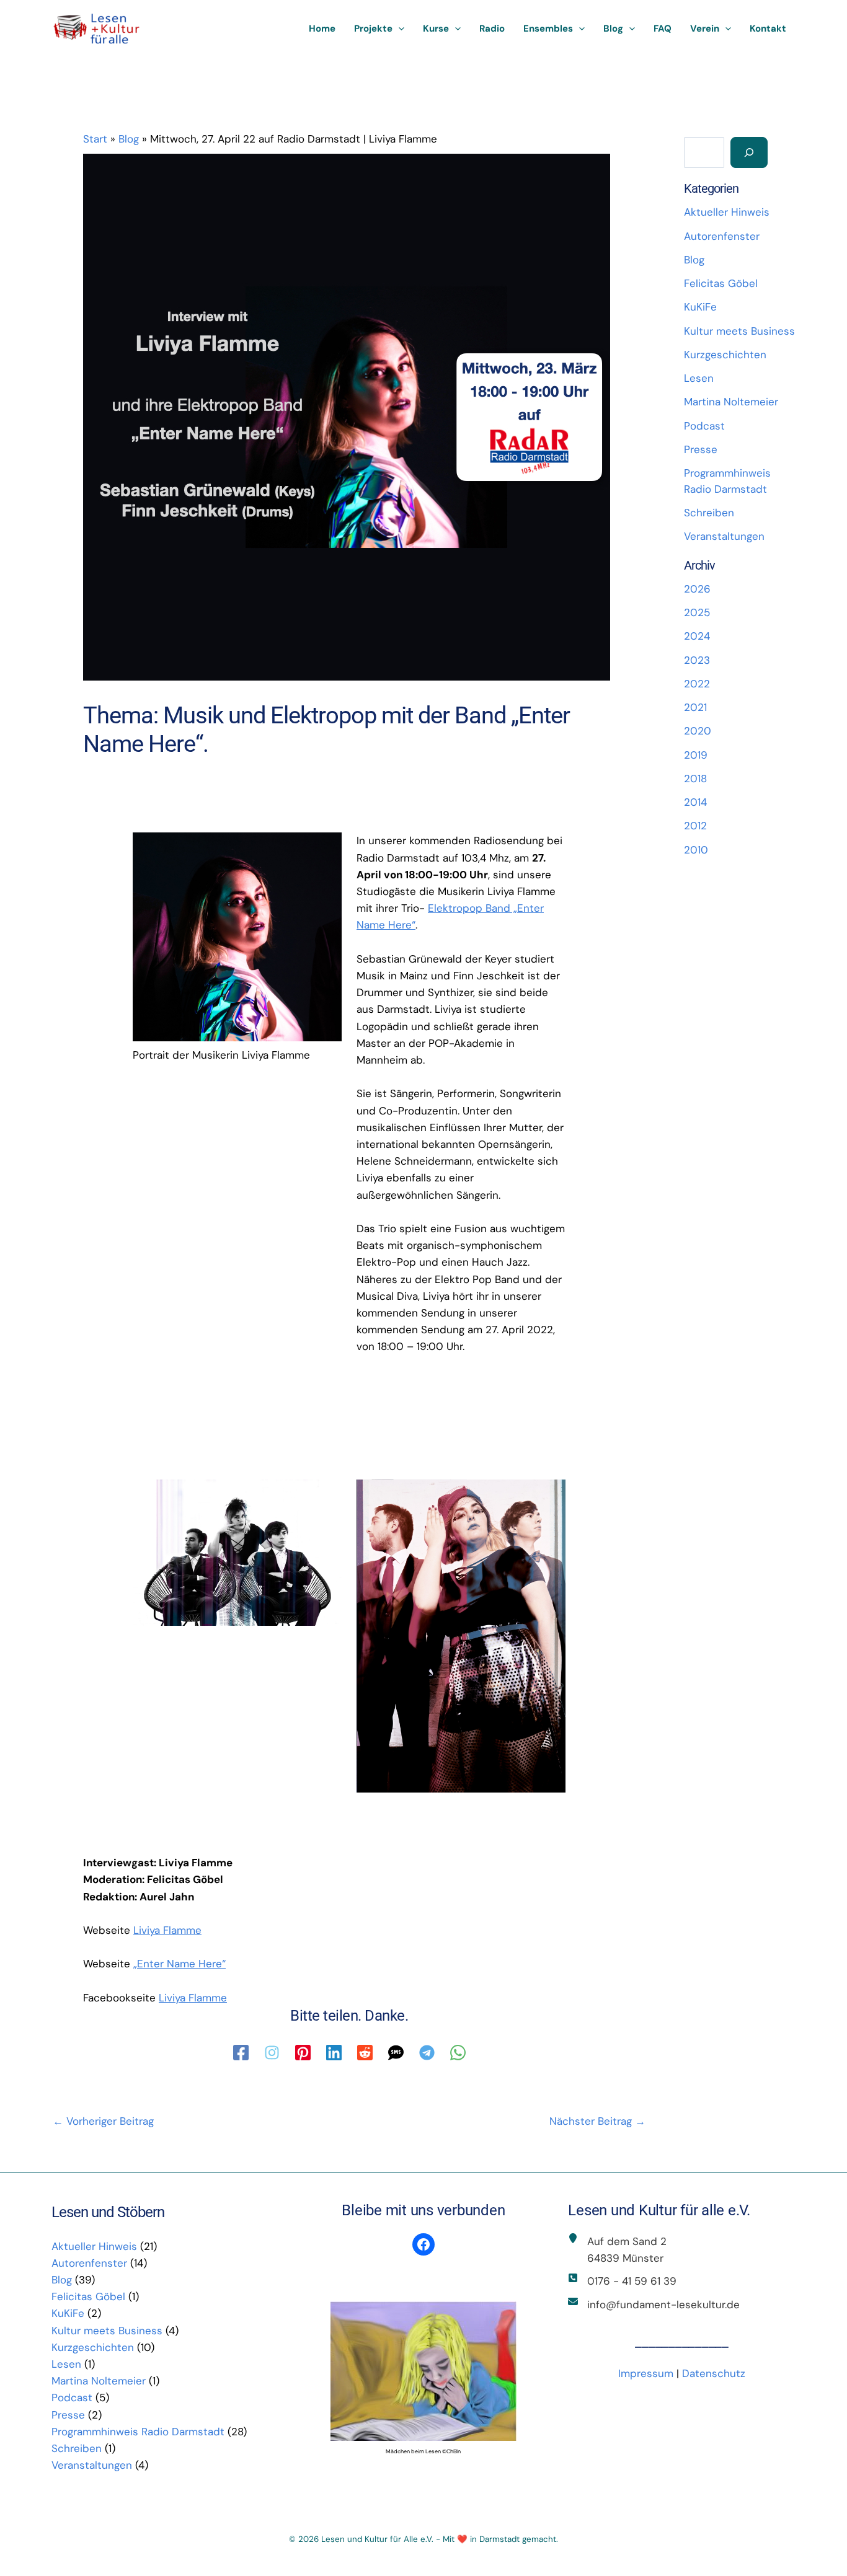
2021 (695, 707)
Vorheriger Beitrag (103, 2121)
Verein (705, 29)
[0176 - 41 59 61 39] (622, 2281)
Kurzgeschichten (725, 355)
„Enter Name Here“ (180, 1964)
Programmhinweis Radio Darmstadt (138, 2432)
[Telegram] (427, 2053)
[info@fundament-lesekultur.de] (654, 2305)
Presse (701, 449)
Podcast (704, 426)
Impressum (646, 2373)
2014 (695, 802)
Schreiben (709, 513)
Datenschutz (714, 2373)
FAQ (663, 29)
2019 (696, 755)
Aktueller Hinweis (727, 212)
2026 (697, 589)
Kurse (436, 29)
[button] (398, 29)
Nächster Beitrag (597, 2121)
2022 (697, 684)
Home (322, 29)
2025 (697, 612)
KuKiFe (700, 307)
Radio (492, 29)
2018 (695, 779)
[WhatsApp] (458, 2053)
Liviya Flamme (167, 1930)
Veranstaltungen (724, 536)
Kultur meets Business (739, 331)
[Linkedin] (334, 2053)
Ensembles (548, 29)
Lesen (699, 378)
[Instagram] (272, 2053)
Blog (613, 29)
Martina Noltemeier (731, 402)
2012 (695, 826)
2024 (697, 636)
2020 (698, 731)
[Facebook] (241, 2053)
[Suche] (749, 152)
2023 (697, 660)
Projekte (373, 29)
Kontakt (768, 29)
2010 (696, 850)
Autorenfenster (722, 236)
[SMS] (396, 2053)
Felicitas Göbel (721, 283)
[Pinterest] (303, 2053)
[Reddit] (365, 2053)
